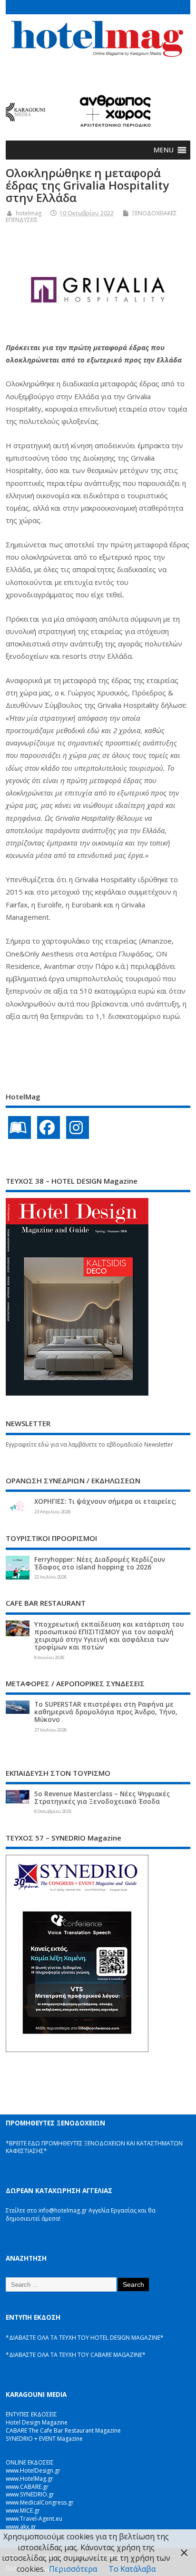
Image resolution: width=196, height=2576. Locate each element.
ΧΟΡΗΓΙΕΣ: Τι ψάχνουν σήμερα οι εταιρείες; (105, 1501)
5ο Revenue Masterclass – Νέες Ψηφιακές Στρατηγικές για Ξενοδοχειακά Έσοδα (102, 1798)
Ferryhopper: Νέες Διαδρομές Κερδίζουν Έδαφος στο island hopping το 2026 (100, 1563)
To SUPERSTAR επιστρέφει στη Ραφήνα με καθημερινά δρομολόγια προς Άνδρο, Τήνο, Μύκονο (106, 1712)
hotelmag (29, 213)
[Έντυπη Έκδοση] (20, 1127)
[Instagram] (78, 1127)
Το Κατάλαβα (132, 2569)
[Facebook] (49, 1127)
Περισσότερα (73, 2569)
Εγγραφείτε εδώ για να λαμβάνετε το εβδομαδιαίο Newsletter (89, 1444)
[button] (164, 150)
